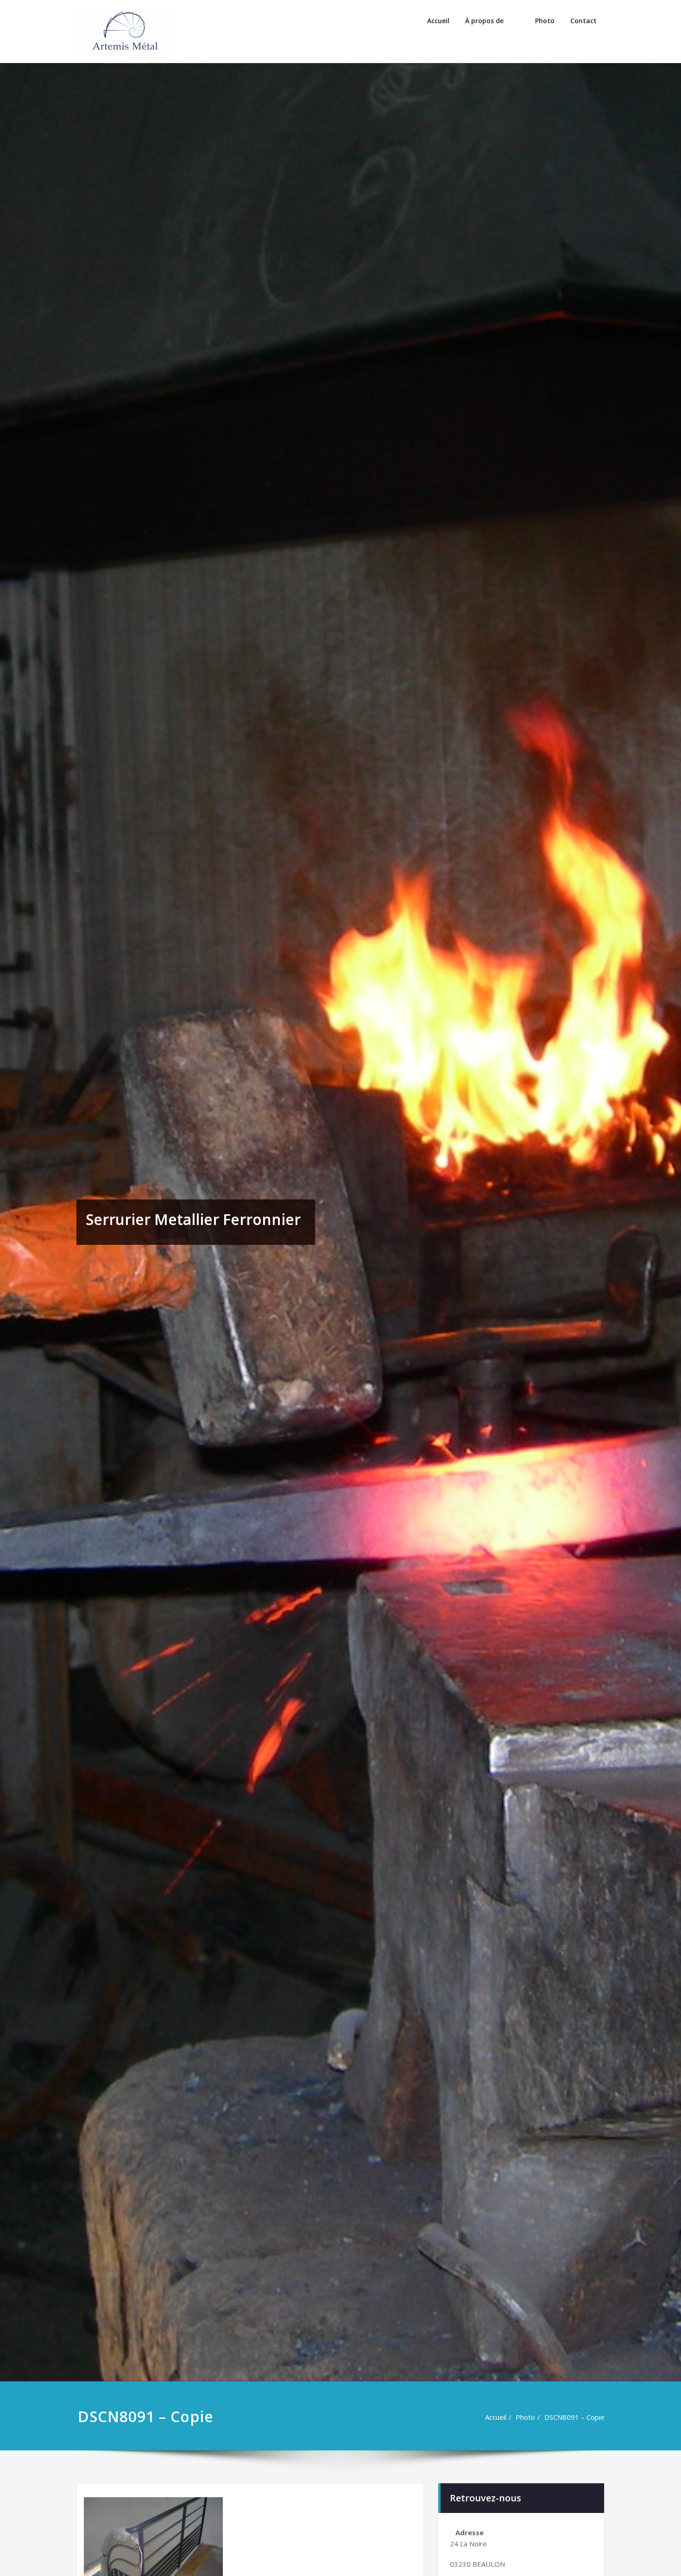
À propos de (484, 21)
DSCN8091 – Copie (574, 2417)
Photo (545, 21)
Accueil (438, 21)
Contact (583, 21)
